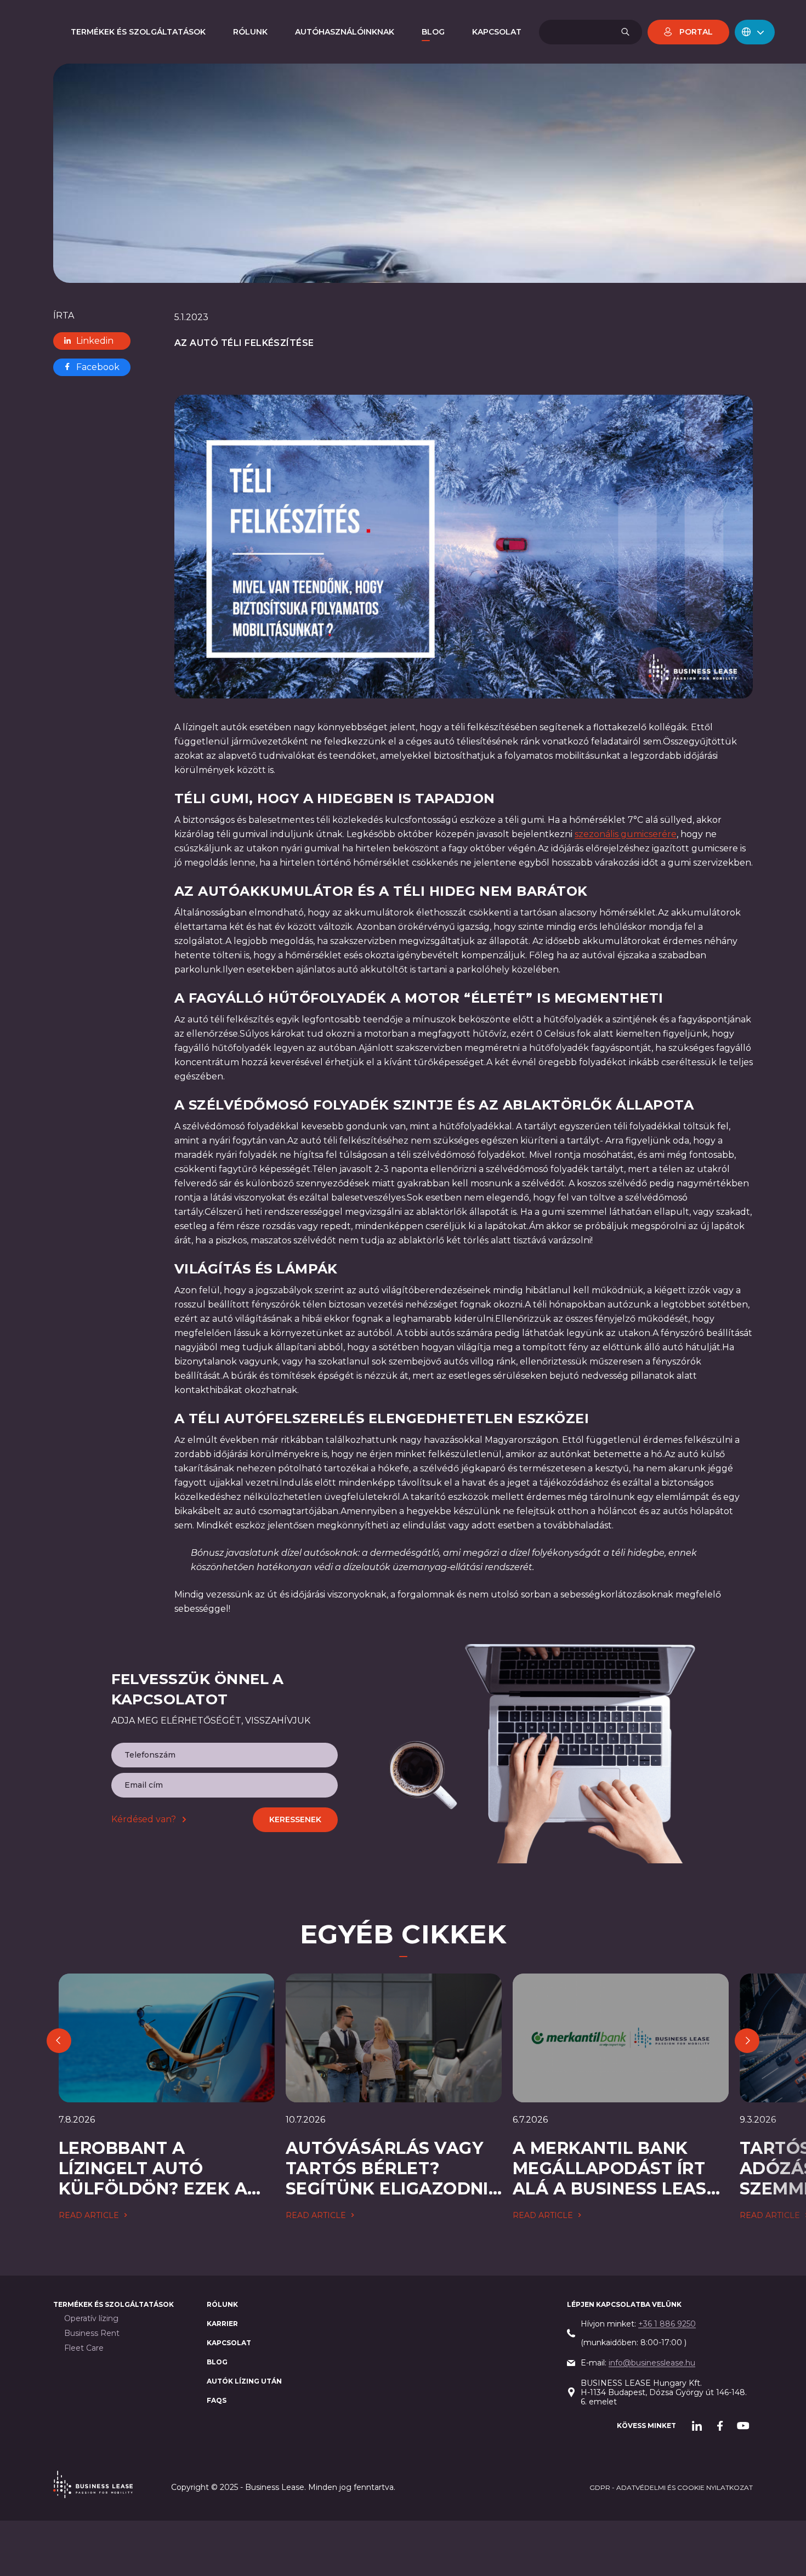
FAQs (217, 2400)
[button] (755, 32)
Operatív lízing (91, 2319)
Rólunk (222, 2304)
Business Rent (92, 2333)
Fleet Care (84, 2348)
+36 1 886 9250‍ (667, 2324)
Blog (217, 2362)
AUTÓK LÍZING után (244, 2381)
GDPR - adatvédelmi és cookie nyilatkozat (671, 2487)
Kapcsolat (229, 2343)
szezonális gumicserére (626, 834)
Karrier (222, 2324)
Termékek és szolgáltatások (113, 2304)
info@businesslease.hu (652, 2363)
